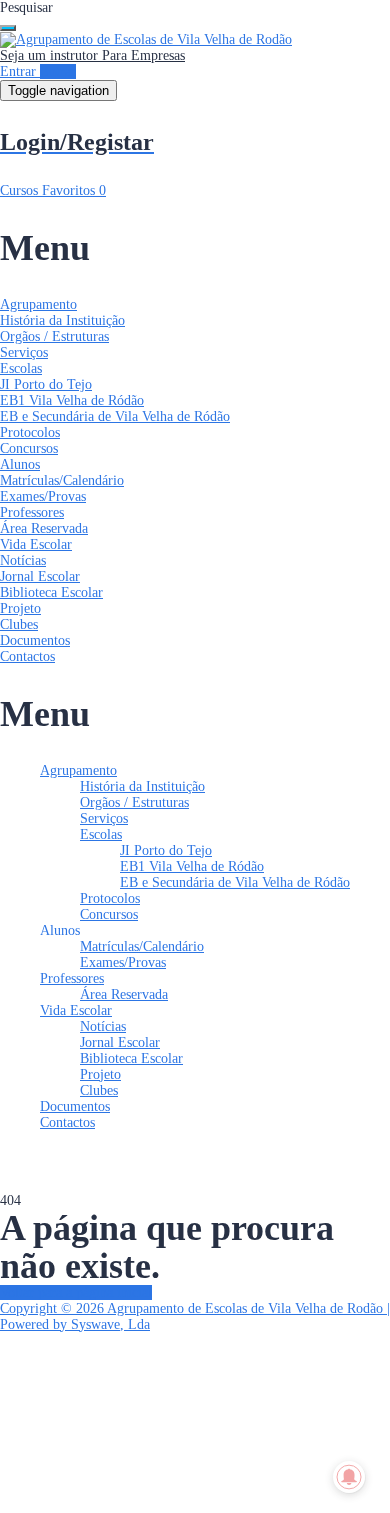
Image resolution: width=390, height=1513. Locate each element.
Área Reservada (44, 528)
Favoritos (74, 190)
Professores (32, 512)
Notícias (23, 560)
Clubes (19, 624)
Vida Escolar (36, 544)
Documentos (35, 640)
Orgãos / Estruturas (54, 336)
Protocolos (30, 432)
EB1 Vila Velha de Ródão (72, 400)
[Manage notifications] (349, 1477)
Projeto (20, 608)
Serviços (24, 352)
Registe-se (104, 1488)
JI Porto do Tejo (46, 384)
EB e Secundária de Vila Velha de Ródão (115, 416)
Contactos (27, 656)
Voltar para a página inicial (76, 1292)
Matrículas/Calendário (62, 480)
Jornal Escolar (40, 576)
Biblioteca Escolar (51, 592)
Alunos (20, 464)
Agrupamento (38, 304)
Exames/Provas (43, 496)
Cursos (21, 190)
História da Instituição (62, 320)
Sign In (156, 1488)
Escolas (21, 368)
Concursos (29, 448)
